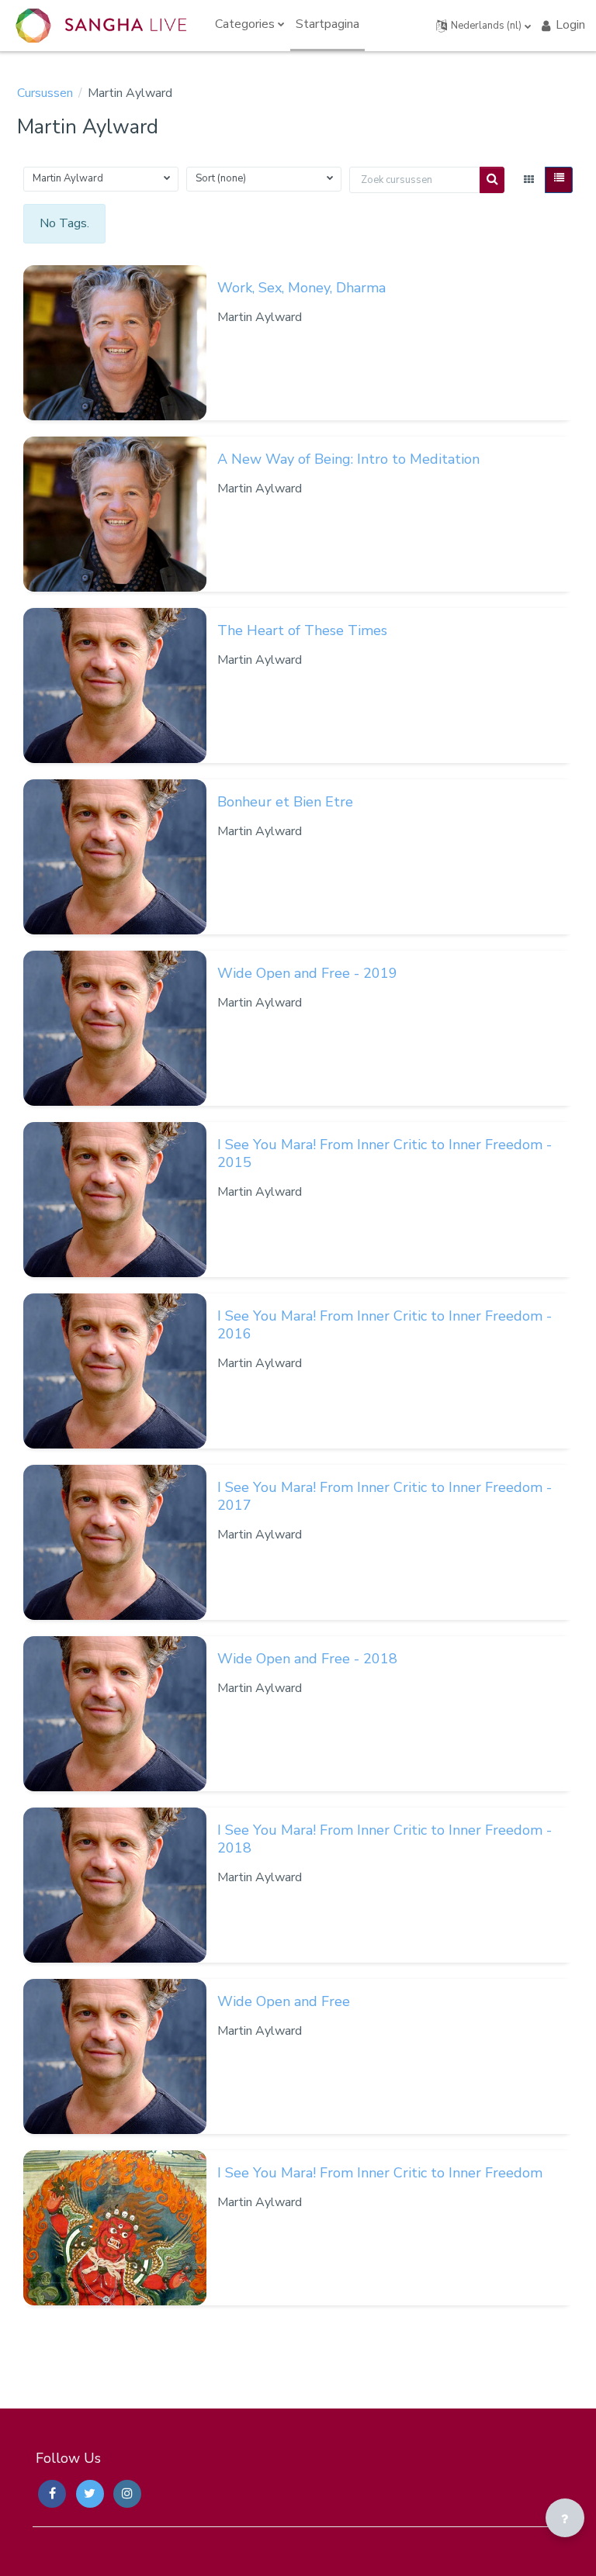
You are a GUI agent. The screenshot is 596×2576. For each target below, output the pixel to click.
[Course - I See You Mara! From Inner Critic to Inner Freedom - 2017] (115, 1542)
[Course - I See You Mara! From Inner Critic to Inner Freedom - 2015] (115, 1200)
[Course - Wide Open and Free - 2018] (115, 1714)
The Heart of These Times (302, 630)
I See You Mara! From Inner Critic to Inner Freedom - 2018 (385, 1839)
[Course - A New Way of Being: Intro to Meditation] (115, 514)
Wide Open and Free (284, 2001)
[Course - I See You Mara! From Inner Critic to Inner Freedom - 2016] (115, 1371)
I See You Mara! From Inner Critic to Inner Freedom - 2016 (385, 1325)
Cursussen (45, 93)
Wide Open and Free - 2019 (307, 973)
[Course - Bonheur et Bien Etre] (115, 857)
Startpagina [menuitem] (327, 24)
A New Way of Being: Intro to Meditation (348, 459)
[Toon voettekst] (565, 2518)
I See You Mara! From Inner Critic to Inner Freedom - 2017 (385, 1496)
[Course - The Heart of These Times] (115, 685)
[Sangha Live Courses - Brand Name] (101, 26)
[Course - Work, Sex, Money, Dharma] (115, 343)
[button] (484, 26)
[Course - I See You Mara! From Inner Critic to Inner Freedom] (115, 2228)
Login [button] (570, 25)
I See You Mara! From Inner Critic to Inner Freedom (380, 2173)
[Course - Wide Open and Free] (115, 2056)
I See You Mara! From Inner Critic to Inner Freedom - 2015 (385, 1153)
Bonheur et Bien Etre (285, 802)
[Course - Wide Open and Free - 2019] (115, 1028)
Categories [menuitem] (245, 24)
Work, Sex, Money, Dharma (301, 288)
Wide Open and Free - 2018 (307, 1659)
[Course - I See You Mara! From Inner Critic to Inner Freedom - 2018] (115, 1885)
